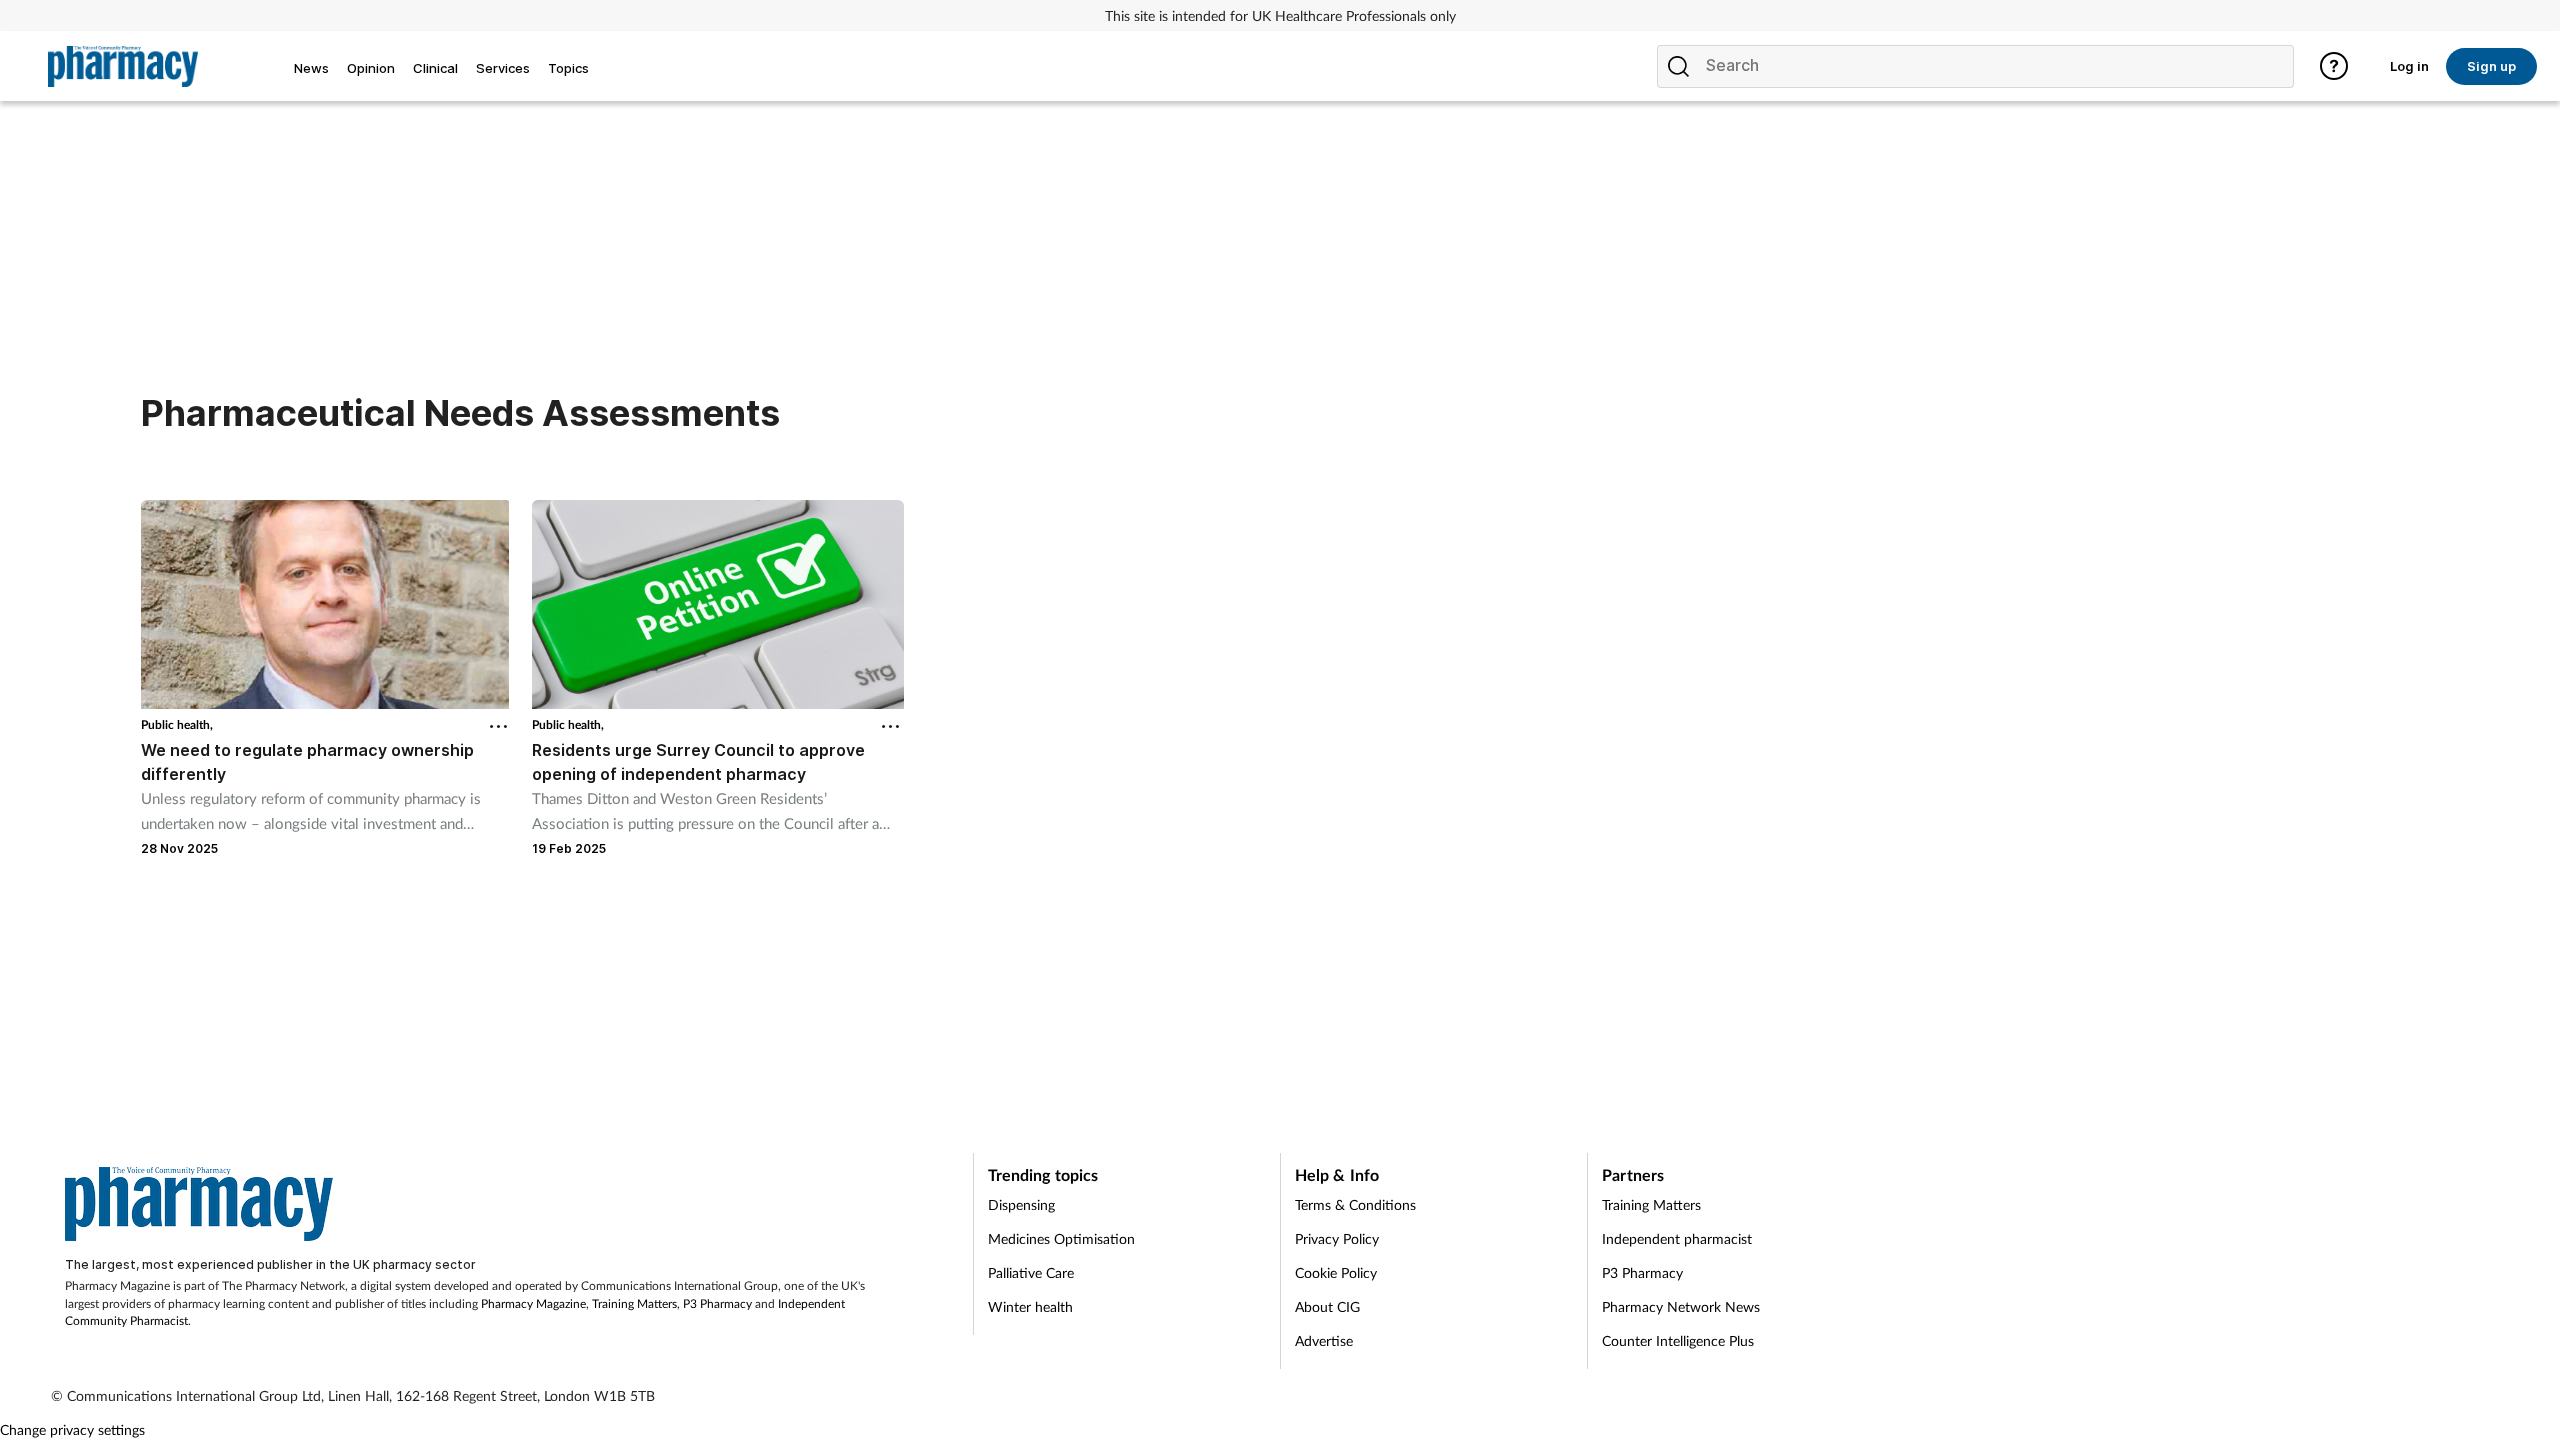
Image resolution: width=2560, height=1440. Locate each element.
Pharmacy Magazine (533, 1303)
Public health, (177, 724)
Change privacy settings (72, 1429)
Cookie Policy (1336, 1272)
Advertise (1324, 1340)
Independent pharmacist (1677, 1238)
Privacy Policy (1337, 1238)
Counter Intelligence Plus (1678, 1340)
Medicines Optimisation (1061, 1238)
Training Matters (634, 1303)
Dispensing (1021, 1204)
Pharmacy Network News (1681, 1306)
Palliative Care (1031, 1272)
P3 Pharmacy (717, 1303)
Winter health (1030, 1306)
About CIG (1327, 1306)
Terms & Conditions (1355, 1204)
